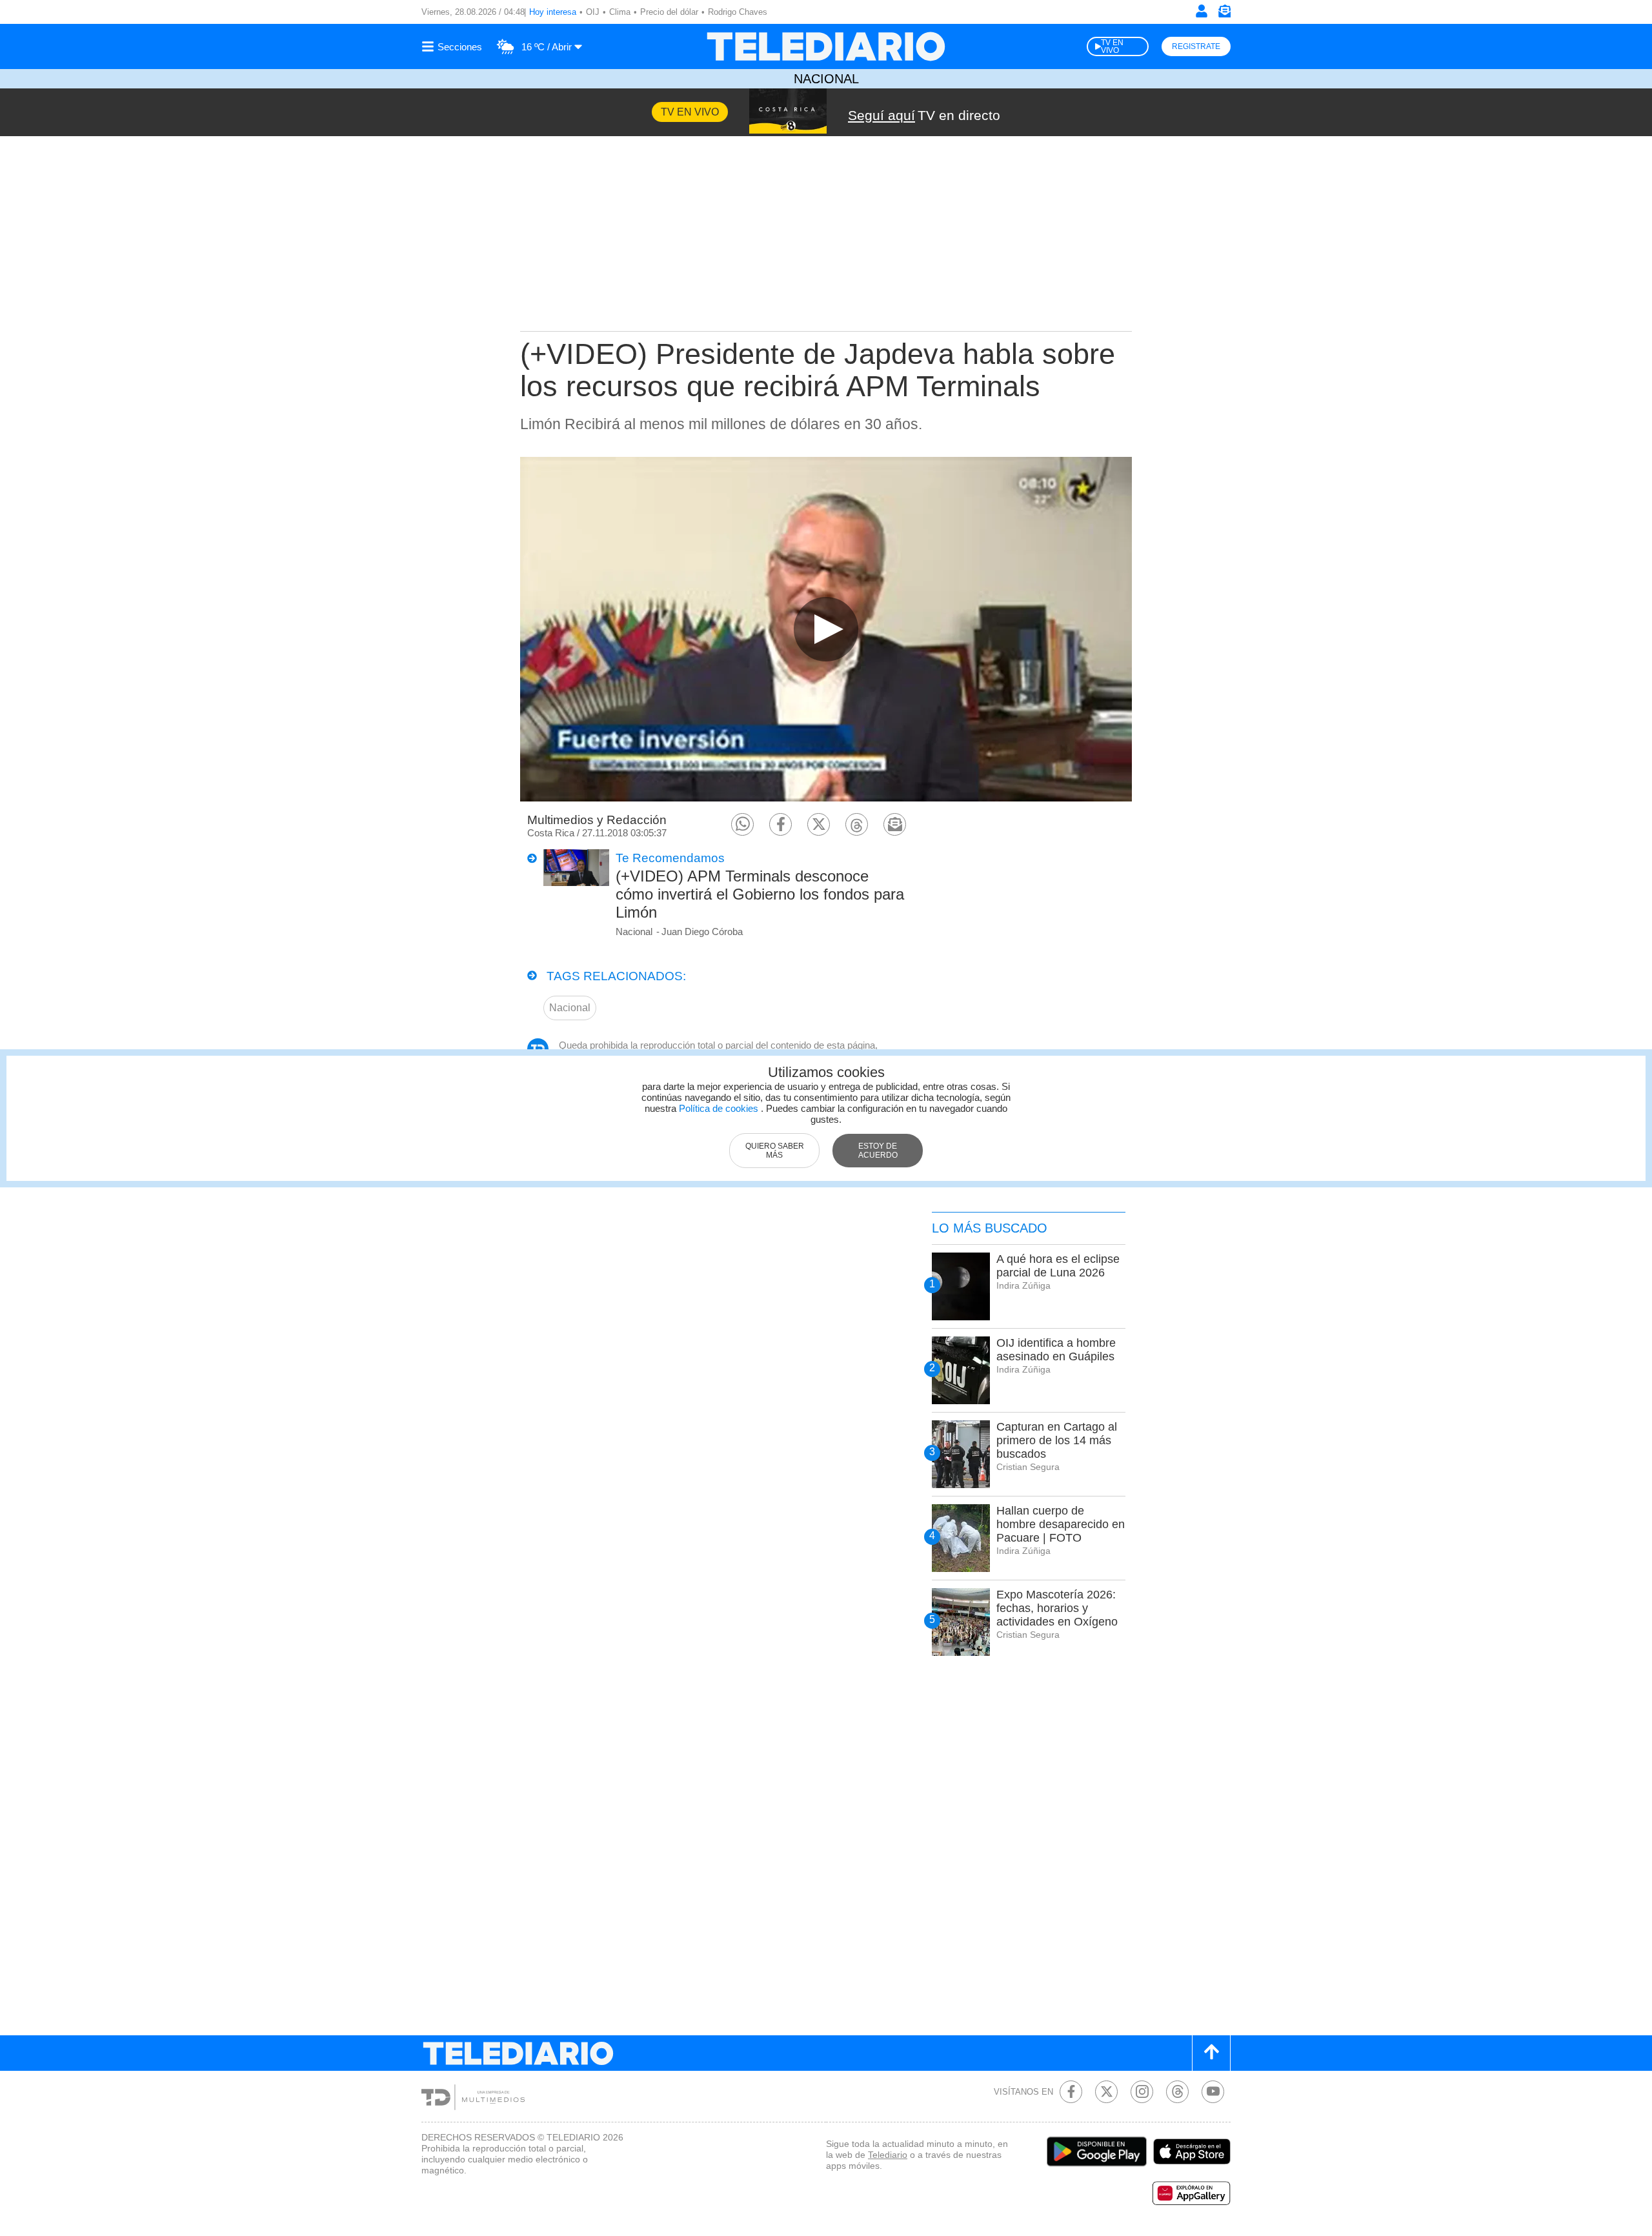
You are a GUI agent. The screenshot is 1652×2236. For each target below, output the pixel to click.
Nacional (826, 79)
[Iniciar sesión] (1202, 11)
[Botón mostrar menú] (454, 46)
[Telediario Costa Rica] (826, 46)
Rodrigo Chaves (738, 12)
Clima (620, 12)
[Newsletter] (1224, 14)
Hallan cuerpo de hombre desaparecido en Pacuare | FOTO (1061, 1524)
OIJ (593, 12)
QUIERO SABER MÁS (775, 1151)
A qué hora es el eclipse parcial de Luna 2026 (1058, 1266)
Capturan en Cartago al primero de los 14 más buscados (1057, 1440)
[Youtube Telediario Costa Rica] (1213, 2092)
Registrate (1196, 46)
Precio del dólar (669, 12)
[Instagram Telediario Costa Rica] (1142, 2092)
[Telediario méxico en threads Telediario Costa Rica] (1177, 2092)
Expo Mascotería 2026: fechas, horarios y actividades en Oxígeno (1057, 1608)
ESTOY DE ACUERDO (878, 1151)
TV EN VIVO (1112, 46)
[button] (742, 824)
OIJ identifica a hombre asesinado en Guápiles (1056, 1350)
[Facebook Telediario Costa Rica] (1071, 2092)
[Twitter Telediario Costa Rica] (1106, 2092)
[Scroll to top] (1211, 2053)
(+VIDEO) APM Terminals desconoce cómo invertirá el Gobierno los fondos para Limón (760, 894)
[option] (826, 629)
